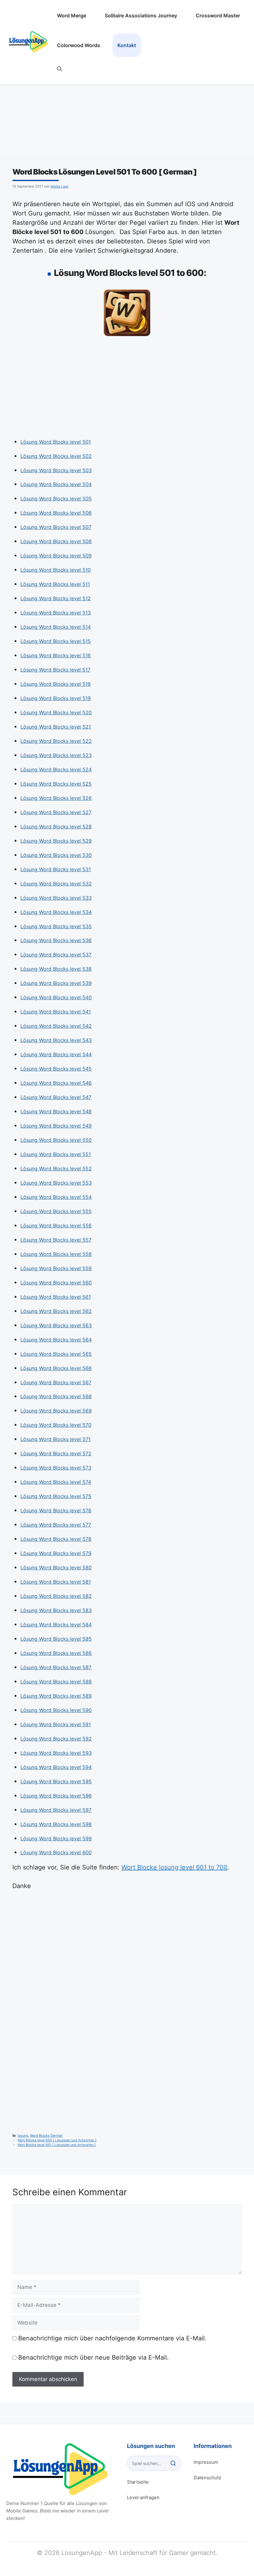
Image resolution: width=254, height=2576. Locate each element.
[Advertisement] (127, 389)
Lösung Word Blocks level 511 (55, 584)
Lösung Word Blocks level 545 (56, 1069)
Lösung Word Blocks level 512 (56, 598)
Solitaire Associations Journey (141, 16)
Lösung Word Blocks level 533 (56, 898)
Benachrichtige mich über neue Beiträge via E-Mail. (94, 2357)
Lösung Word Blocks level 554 (56, 1197)
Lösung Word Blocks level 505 (56, 499)
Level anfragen (143, 2497)
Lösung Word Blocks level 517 (55, 670)
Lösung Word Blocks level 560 (56, 1283)
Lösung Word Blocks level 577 (56, 1525)
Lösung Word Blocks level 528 (56, 827)
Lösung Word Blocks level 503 (56, 470)
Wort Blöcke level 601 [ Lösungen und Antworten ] (57, 2145)
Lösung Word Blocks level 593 (56, 1753)
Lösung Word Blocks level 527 (56, 812)
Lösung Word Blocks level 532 (56, 884)
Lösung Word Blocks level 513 (56, 613)
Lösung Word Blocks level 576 (56, 1510)
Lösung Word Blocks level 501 (56, 442)
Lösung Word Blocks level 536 (56, 940)
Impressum (206, 2462)
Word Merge (72, 16)
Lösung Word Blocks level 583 (56, 1610)
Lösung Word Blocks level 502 (56, 456)
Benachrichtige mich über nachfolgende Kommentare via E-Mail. (112, 2338)
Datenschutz (207, 2478)
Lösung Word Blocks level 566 (56, 1368)
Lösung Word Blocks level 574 (56, 1482)
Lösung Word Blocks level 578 (56, 1539)
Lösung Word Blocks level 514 (56, 627)
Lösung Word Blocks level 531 (56, 869)
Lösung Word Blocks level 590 (56, 1710)
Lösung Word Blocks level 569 (56, 1411)
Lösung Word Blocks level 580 (56, 1567)
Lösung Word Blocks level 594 (56, 1767)
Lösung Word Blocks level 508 (56, 541)
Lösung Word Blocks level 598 (56, 1824)
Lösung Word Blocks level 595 (56, 1781)
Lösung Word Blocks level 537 (56, 955)
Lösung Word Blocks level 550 (56, 1140)
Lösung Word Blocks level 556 (56, 1226)
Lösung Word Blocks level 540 (56, 997)
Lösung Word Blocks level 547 (56, 1097)
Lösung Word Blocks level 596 (56, 1796)
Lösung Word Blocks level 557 (56, 1240)
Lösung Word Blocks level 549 (56, 1126)
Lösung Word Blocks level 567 (56, 1382)
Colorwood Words (79, 45)
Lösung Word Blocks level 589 (56, 1696)
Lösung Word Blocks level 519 (56, 698)
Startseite (138, 2482)
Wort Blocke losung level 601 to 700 (174, 1867)
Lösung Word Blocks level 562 (56, 1311)
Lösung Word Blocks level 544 (56, 1054)
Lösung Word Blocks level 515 (56, 641)
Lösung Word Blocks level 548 (56, 1111)
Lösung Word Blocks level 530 (56, 855)
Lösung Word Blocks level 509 (56, 556)
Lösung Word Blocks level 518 (56, 684)
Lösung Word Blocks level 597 (56, 1810)
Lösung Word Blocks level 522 (56, 741)
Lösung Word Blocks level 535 (56, 926)
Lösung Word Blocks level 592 (56, 1739)
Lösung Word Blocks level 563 (56, 1325)
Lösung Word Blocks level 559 (56, 1268)
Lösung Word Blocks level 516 (56, 655)
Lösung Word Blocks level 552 (56, 1168)
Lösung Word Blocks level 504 (56, 484)
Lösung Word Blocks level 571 (55, 1439)
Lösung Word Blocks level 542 (56, 1026)
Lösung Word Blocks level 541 (56, 1012)
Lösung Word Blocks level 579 (56, 1553)
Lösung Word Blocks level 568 (56, 1396)
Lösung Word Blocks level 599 (56, 1838)
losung (23, 2136)
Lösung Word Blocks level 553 (56, 1183)
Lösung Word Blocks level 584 (56, 1625)
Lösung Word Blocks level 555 (56, 1211)
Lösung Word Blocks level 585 (56, 1639)
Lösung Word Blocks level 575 (56, 1496)
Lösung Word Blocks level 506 (56, 513)
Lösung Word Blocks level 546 (56, 1083)
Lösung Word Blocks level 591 (56, 1724)
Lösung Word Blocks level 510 (56, 570)
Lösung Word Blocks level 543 (56, 1040)
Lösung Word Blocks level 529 (56, 841)
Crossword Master (218, 16)
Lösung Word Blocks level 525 (56, 784)
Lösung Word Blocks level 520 (56, 712)
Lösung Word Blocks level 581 (56, 1582)
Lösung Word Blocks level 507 (56, 527)
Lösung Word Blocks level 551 (56, 1154)
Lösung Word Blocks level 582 (56, 1596)
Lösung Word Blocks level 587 (56, 1667)
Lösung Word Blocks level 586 (56, 1653)
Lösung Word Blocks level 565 (56, 1354)
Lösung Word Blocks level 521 (56, 727)
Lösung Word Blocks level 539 (56, 983)
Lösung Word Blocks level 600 (56, 1852)
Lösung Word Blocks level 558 (56, 1254)
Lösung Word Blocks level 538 (56, 969)
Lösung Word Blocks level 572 (56, 1453)
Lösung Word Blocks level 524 (56, 769)
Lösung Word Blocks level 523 (56, 755)
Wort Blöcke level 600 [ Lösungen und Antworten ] (57, 2140)
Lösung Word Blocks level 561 (56, 1297)
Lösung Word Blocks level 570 (56, 1425)
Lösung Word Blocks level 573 (56, 1468)
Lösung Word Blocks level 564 (56, 1340)
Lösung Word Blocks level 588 (56, 1682)
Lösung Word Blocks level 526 (56, 798)
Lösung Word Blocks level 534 (56, 912)
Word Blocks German (46, 2136)
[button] (59, 69)
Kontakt (127, 45)
